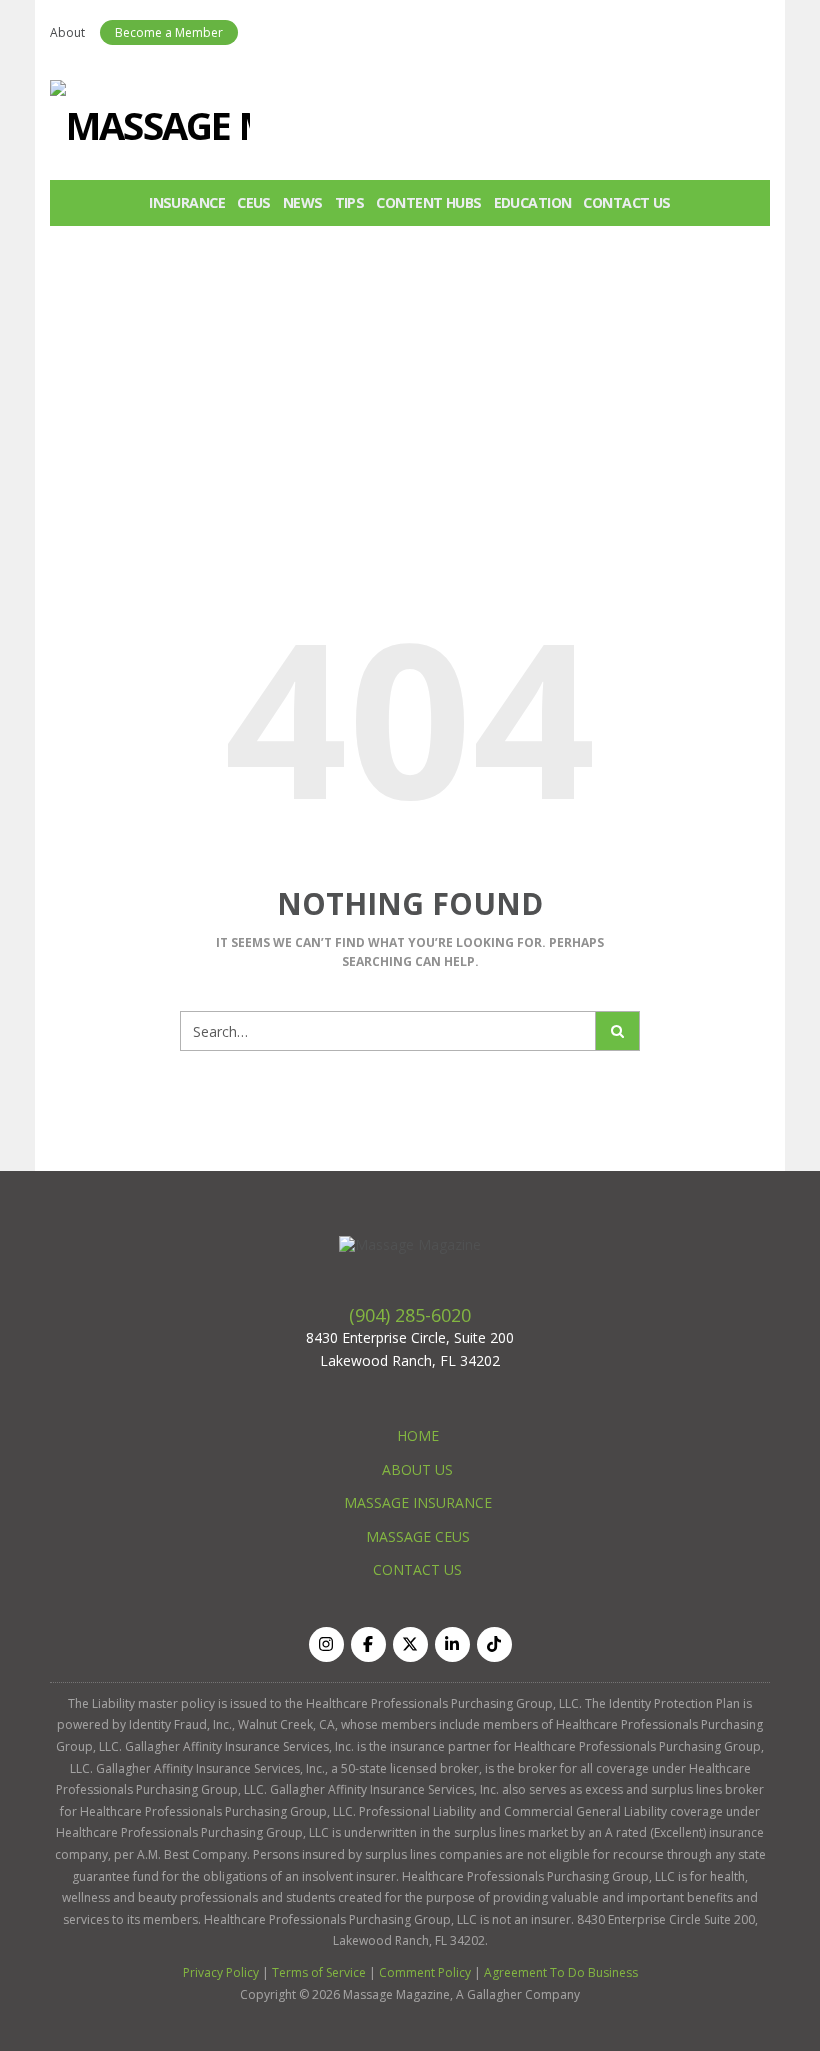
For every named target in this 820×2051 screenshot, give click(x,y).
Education (533, 202)
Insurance (187, 202)
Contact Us (626, 202)
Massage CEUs (418, 1536)
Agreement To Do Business (561, 1972)
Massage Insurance (418, 1502)
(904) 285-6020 (410, 1315)
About (67, 32)
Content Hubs (428, 202)
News (303, 202)
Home (418, 1435)
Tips (350, 202)
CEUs (254, 202)
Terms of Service (319, 1972)
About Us (417, 1469)
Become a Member (169, 32)
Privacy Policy (221, 1972)
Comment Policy (425, 1972)
